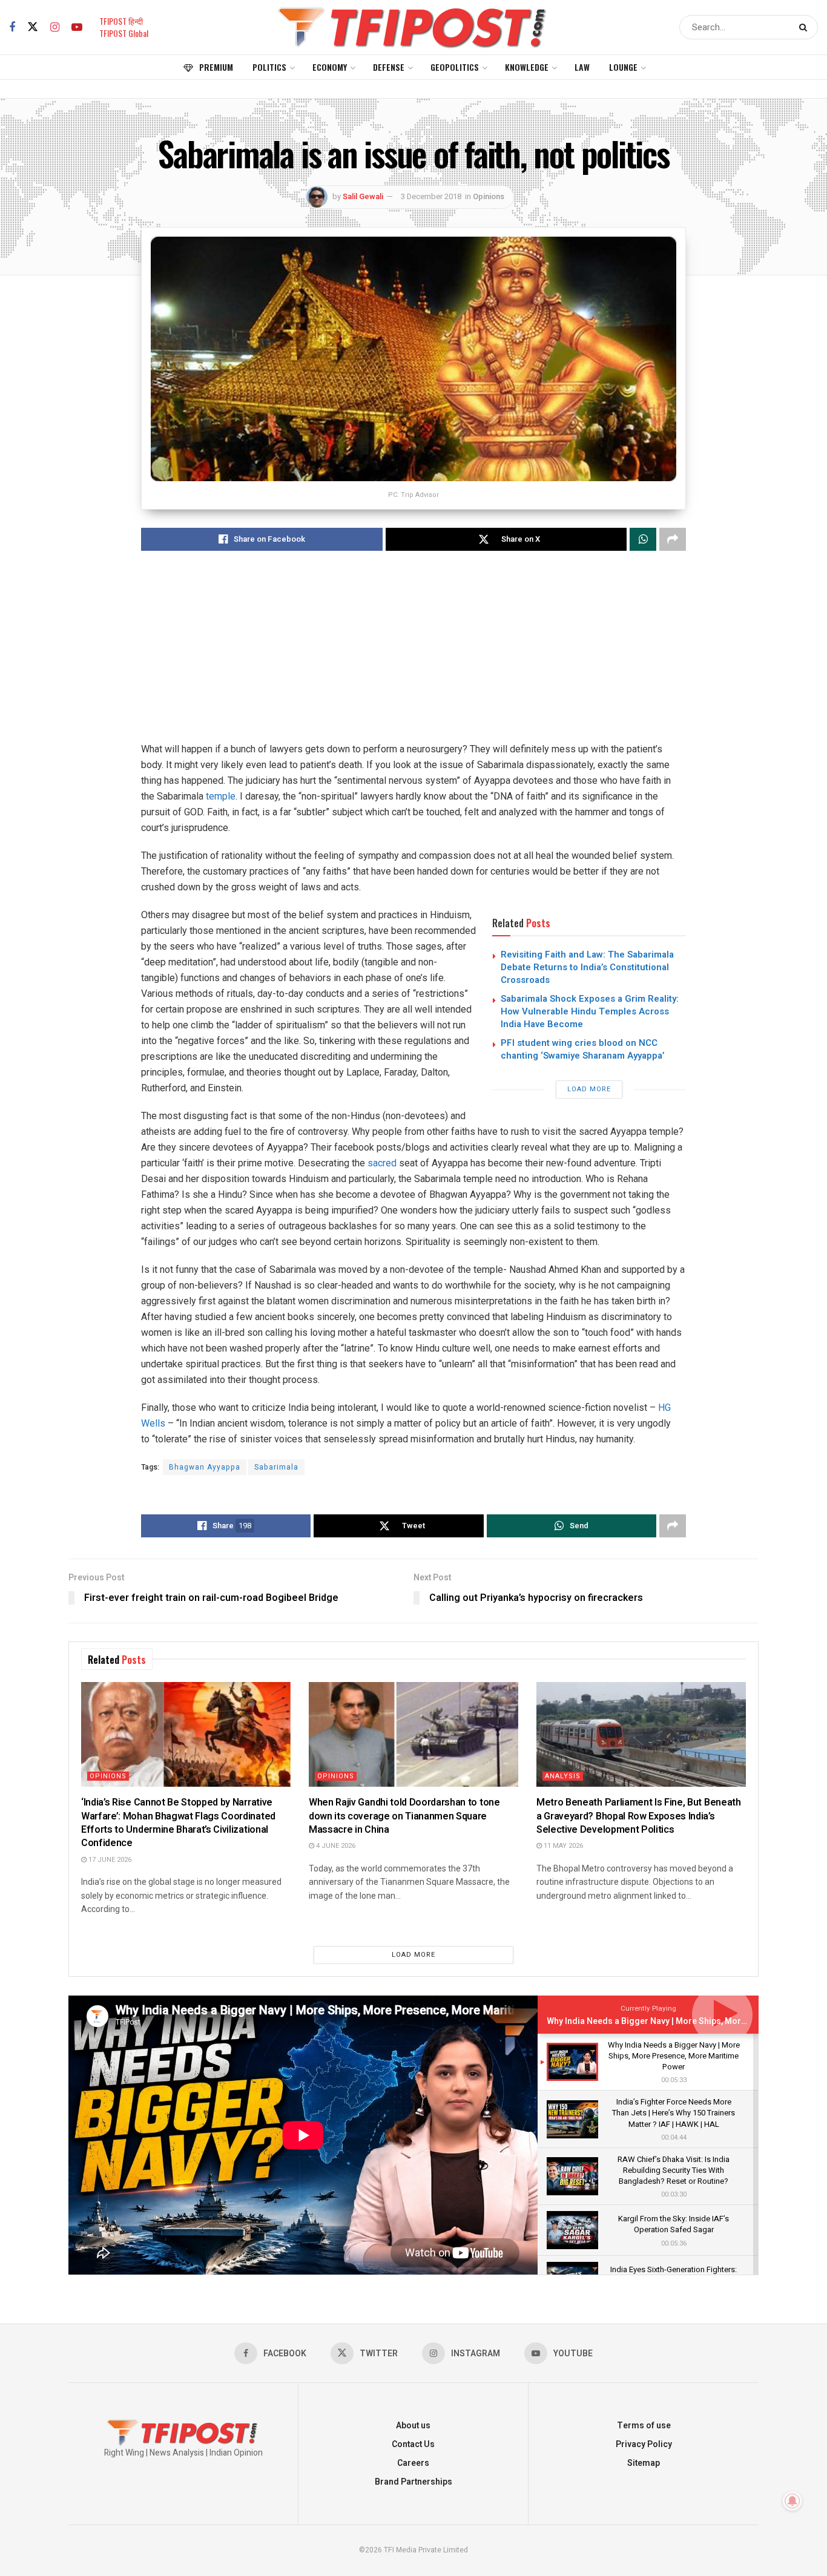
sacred (381, 1163)
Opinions (489, 196)
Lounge (623, 67)
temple (221, 796)
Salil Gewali (363, 196)
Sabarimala (276, 1467)
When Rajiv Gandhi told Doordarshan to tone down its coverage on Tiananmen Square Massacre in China (404, 1816)
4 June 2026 (335, 1846)
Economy (330, 67)
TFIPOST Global (124, 33)
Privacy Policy (644, 2444)
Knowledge (527, 67)
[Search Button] (806, 27)
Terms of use (644, 2426)
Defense (389, 67)
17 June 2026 (109, 1860)
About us (413, 2426)
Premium (216, 67)
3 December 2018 (431, 196)
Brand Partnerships (413, 2482)
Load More (589, 1089)
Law (582, 67)
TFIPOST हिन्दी (121, 21)
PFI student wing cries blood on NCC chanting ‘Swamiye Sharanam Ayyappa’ (583, 1049)
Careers (413, 2463)
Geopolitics (455, 67)
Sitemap (644, 2463)
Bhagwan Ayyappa (205, 1467)
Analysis (563, 1776)
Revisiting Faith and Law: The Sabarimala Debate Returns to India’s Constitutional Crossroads (587, 967)
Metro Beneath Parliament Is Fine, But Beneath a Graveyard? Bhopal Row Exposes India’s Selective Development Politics (639, 1816)
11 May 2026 (562, 1846)
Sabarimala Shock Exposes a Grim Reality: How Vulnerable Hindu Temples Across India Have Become (590, 1011)
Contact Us (413, 2444)
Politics (269, 67)
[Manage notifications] (792, 2501)
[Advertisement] (413, 657)
